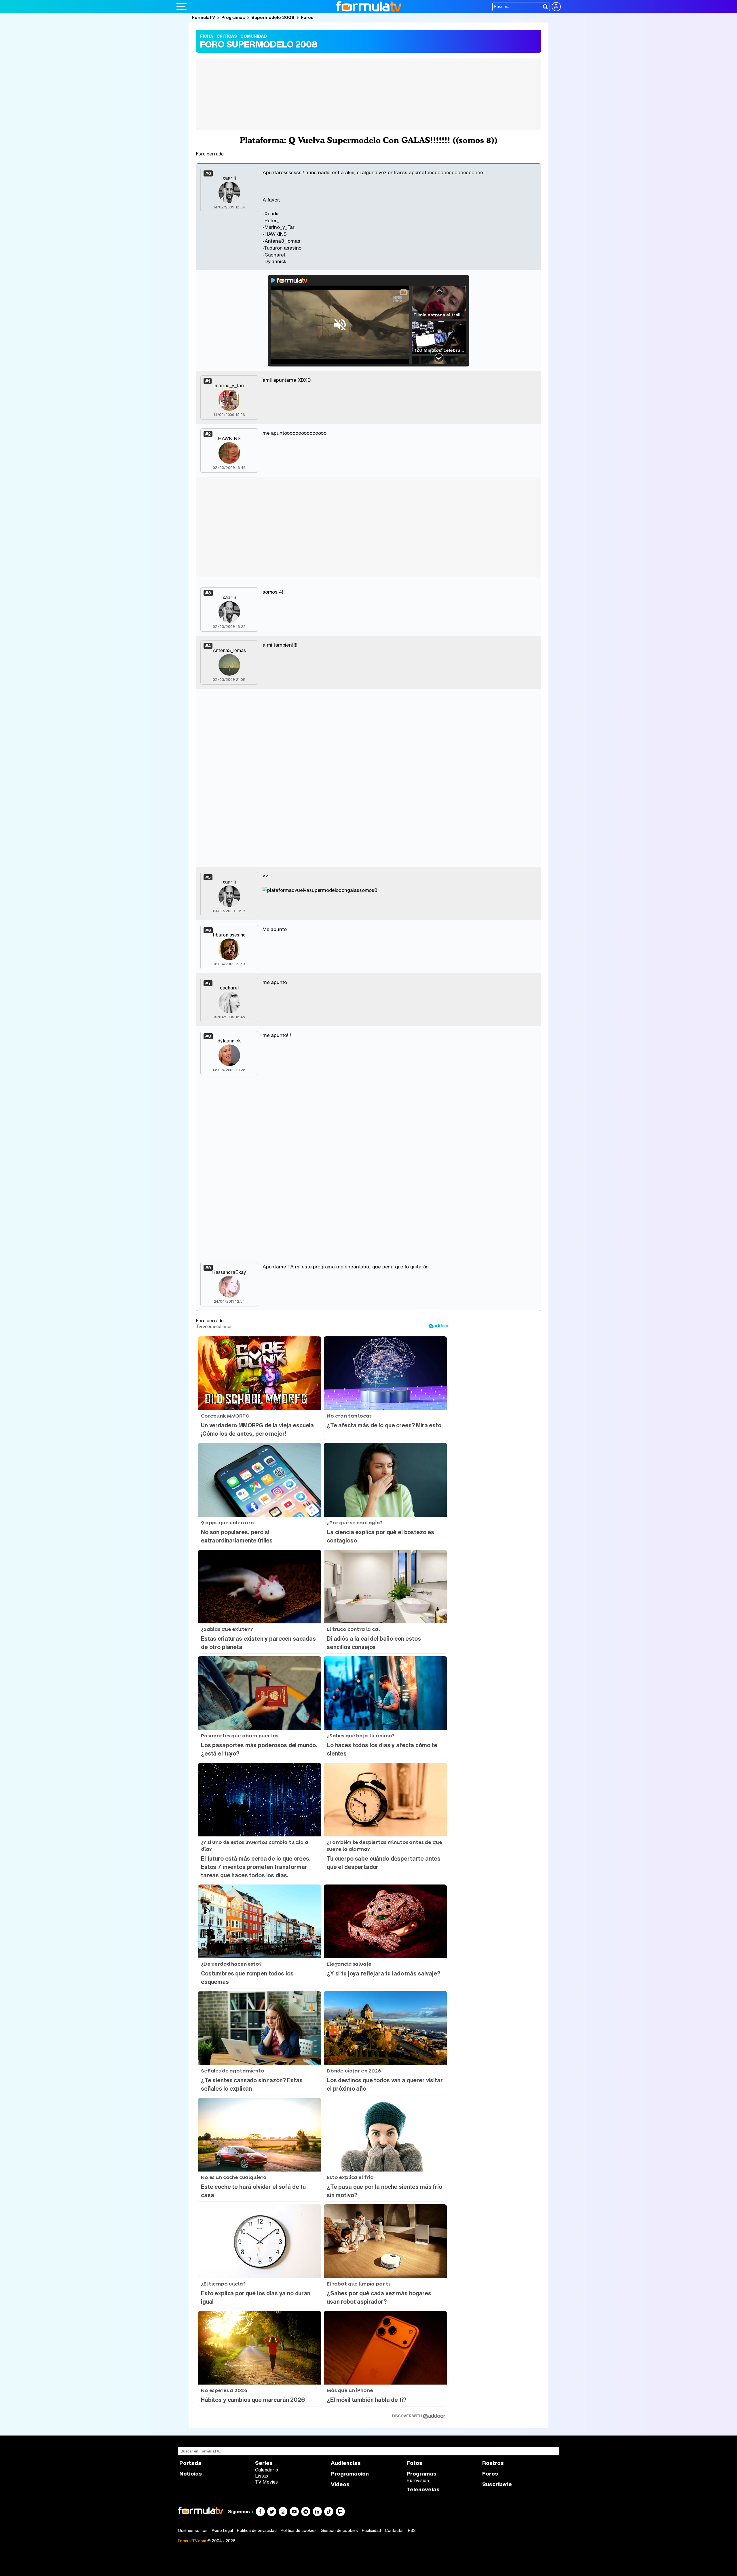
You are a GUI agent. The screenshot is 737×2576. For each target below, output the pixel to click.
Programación (350, 2474)
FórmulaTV (204, 17)
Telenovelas (423, 2489)
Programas (233, 17)
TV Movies (266, 2482)
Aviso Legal (222, 2531)
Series (264, 2463)
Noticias (191, 2474)
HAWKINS (229, 438)
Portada (190, 2463)
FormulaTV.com (192, 2541)
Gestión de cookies (339, 2531)
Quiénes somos (193, 2531)
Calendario (267, 2470)
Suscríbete (497, 2484)
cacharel (229, 988)
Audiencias (346, 2463)
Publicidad (371, 2531)
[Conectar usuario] (556, 7)
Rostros (493, 2463)
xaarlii (229, 178)
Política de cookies (299, 2531)
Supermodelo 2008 (273, 17)
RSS (412, 2531)
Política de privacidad (257, 2531)
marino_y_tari (229, 385)
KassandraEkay (229, 1272)
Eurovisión (418, 2480)
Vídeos (340, 2484)
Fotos (414, 2463)
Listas (262, 2476)
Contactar (394, 2531)
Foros (307, 17)
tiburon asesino (229, 935)
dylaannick (229, 1041)
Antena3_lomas (229, 650)
